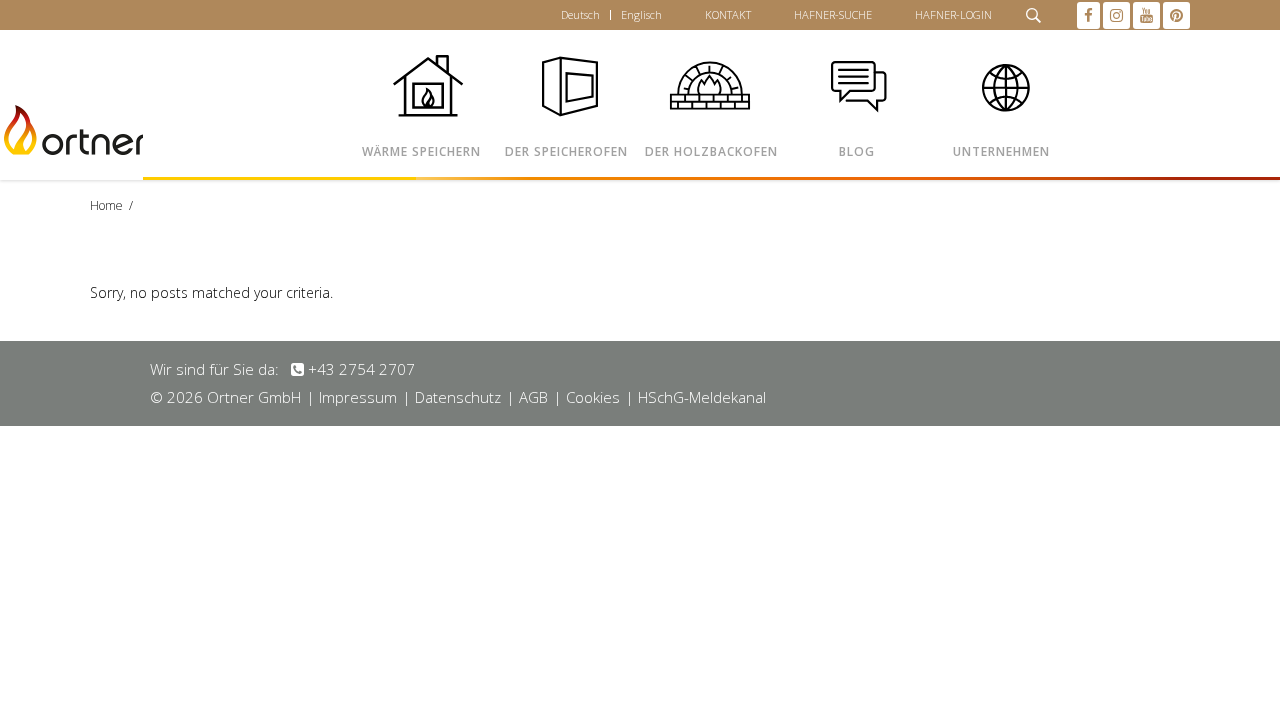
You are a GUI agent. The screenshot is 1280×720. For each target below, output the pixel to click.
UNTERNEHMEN (1001, 151)
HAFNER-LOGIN (953, 14)
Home (106, 205)
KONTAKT (728, 14)
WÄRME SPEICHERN (421, 151)
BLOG (857, 151)
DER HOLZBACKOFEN (711, 151)
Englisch (641, 14)
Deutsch (580, 14)
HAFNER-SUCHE (833, 14)
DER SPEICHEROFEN (566, 151)
